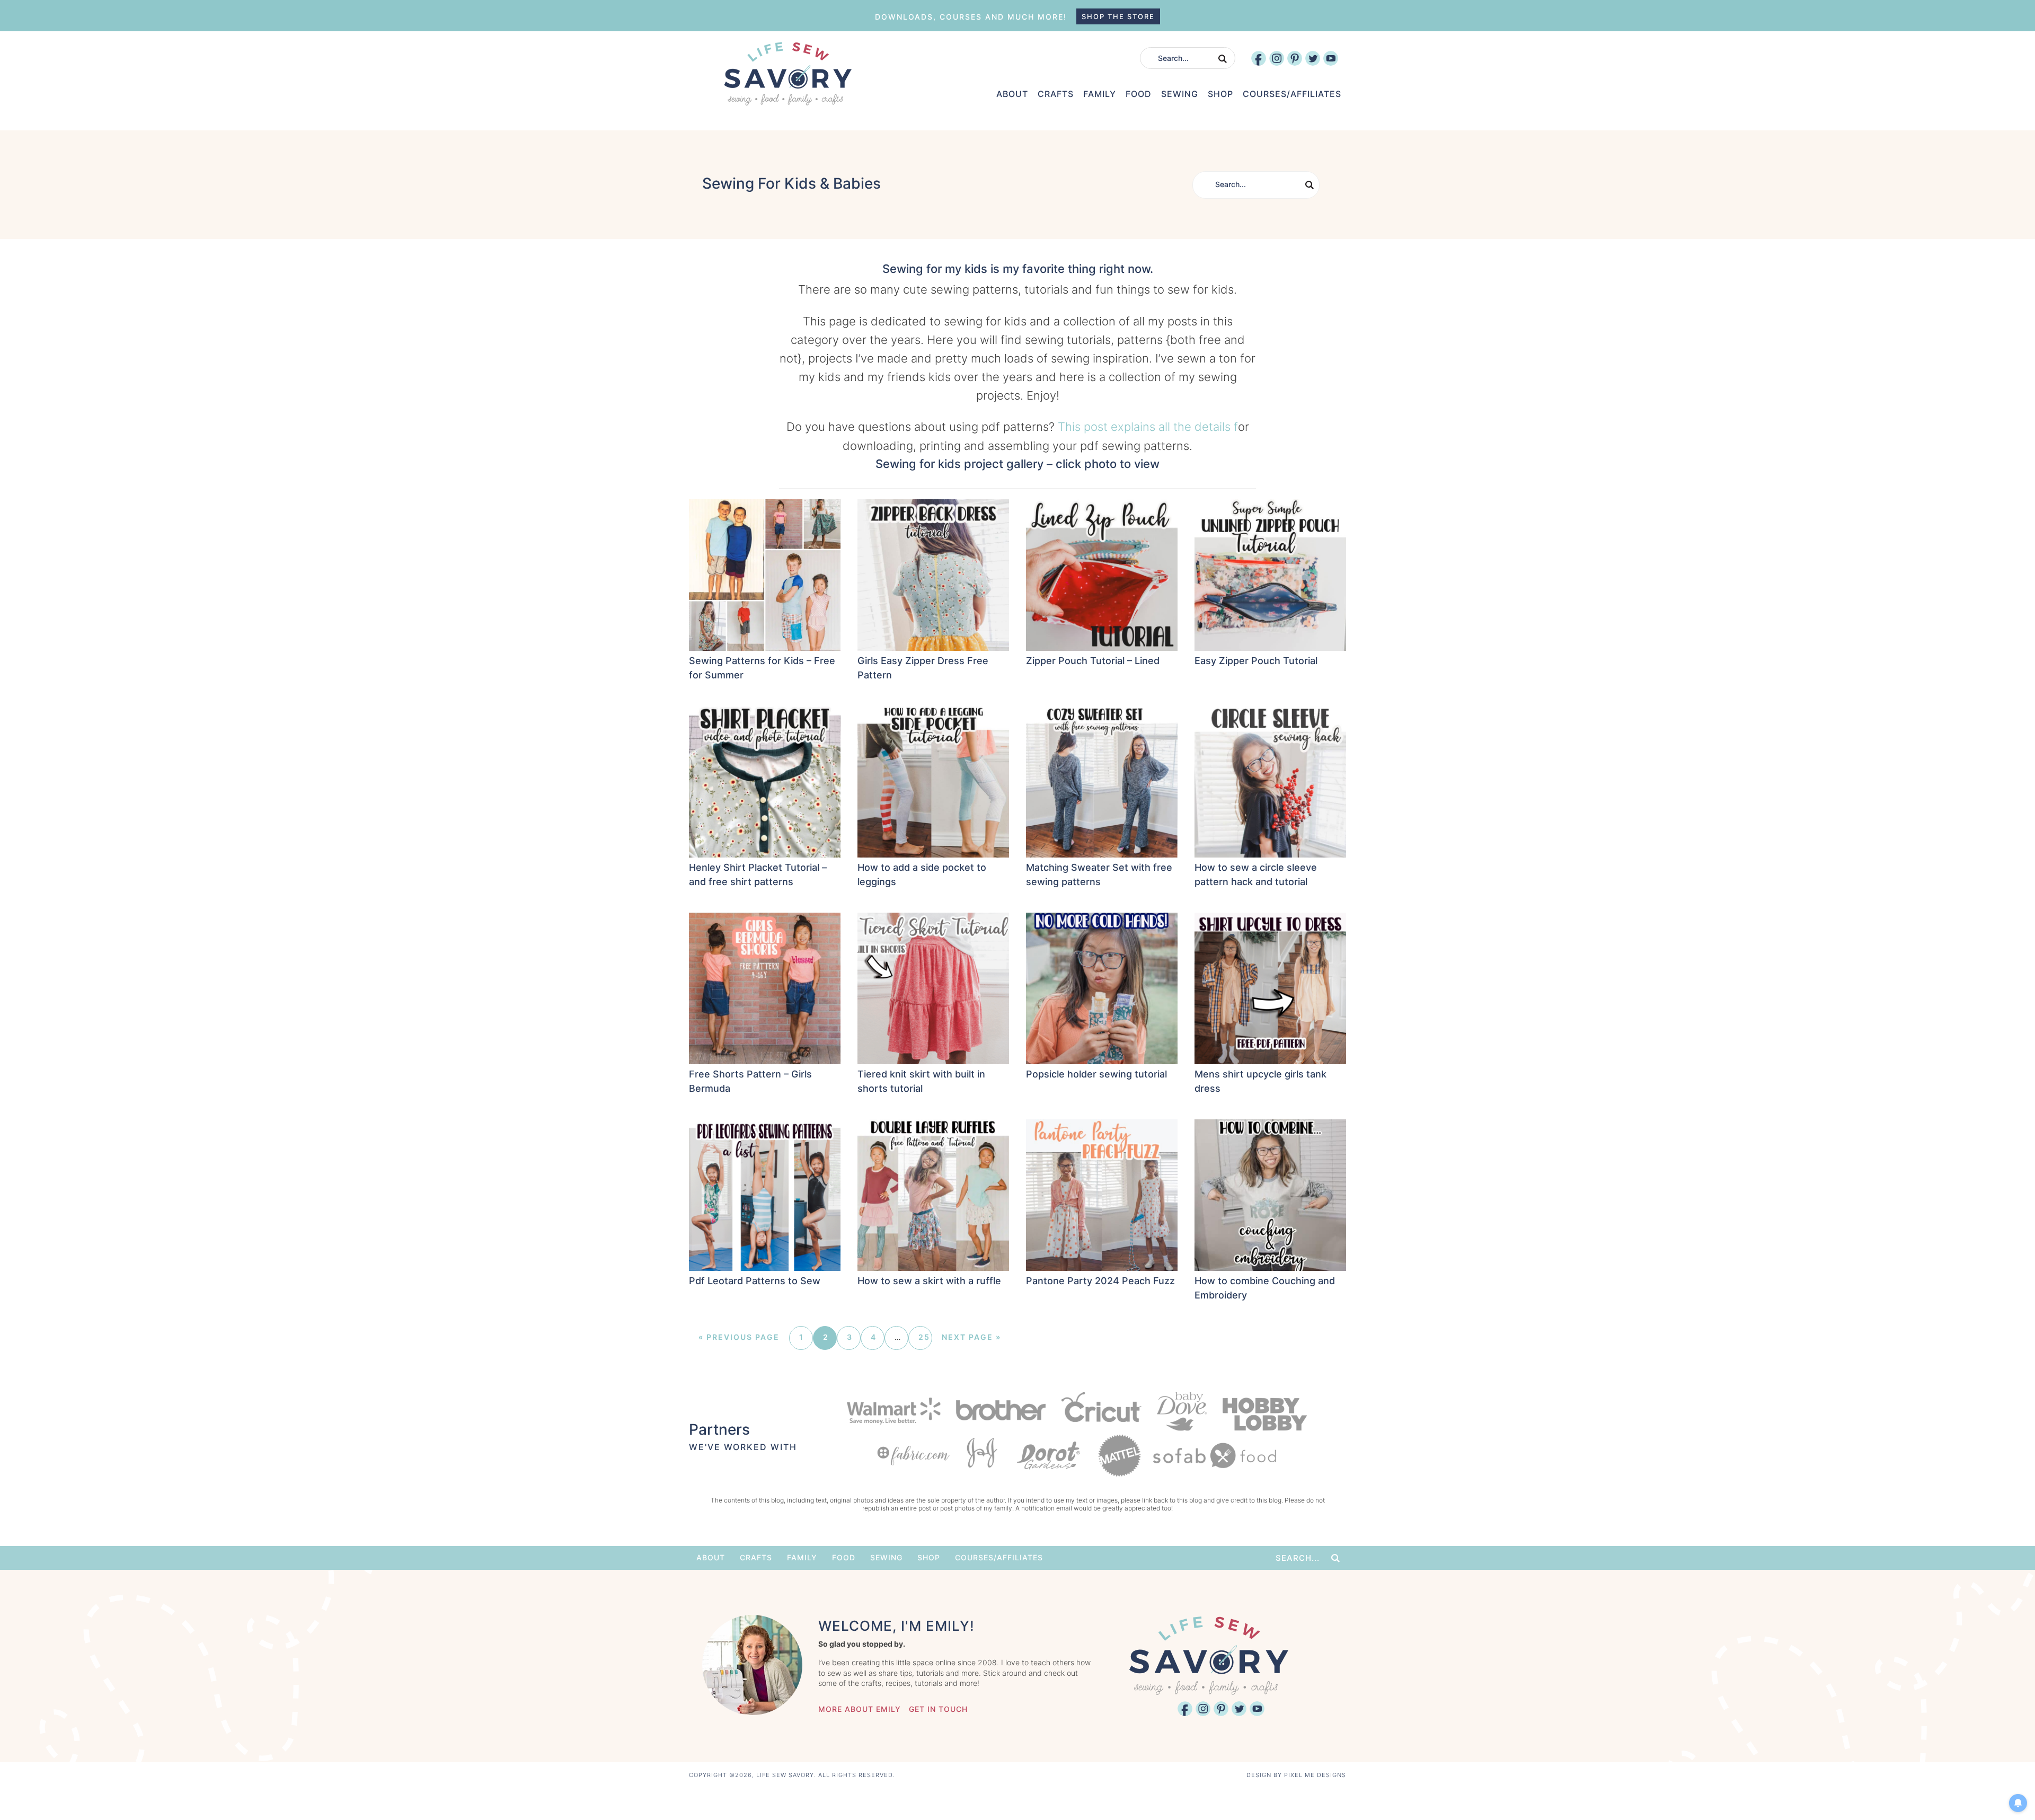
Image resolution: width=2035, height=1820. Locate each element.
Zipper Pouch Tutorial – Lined (1093, 661)
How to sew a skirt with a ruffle (929, 1281)
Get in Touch (938, 1709)
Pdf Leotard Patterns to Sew (755, 1281)
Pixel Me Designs (1315, 1775)
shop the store (1118, 16)
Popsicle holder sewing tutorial (1096, 1074)
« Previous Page (739, 1337)
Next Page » (971, 1337)
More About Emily (860, 1709)
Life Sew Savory (788, 74)
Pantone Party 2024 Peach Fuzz (1100, 1281)
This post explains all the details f (1148, 427)
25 (924, 1337)
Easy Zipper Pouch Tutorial (1256, 661)
